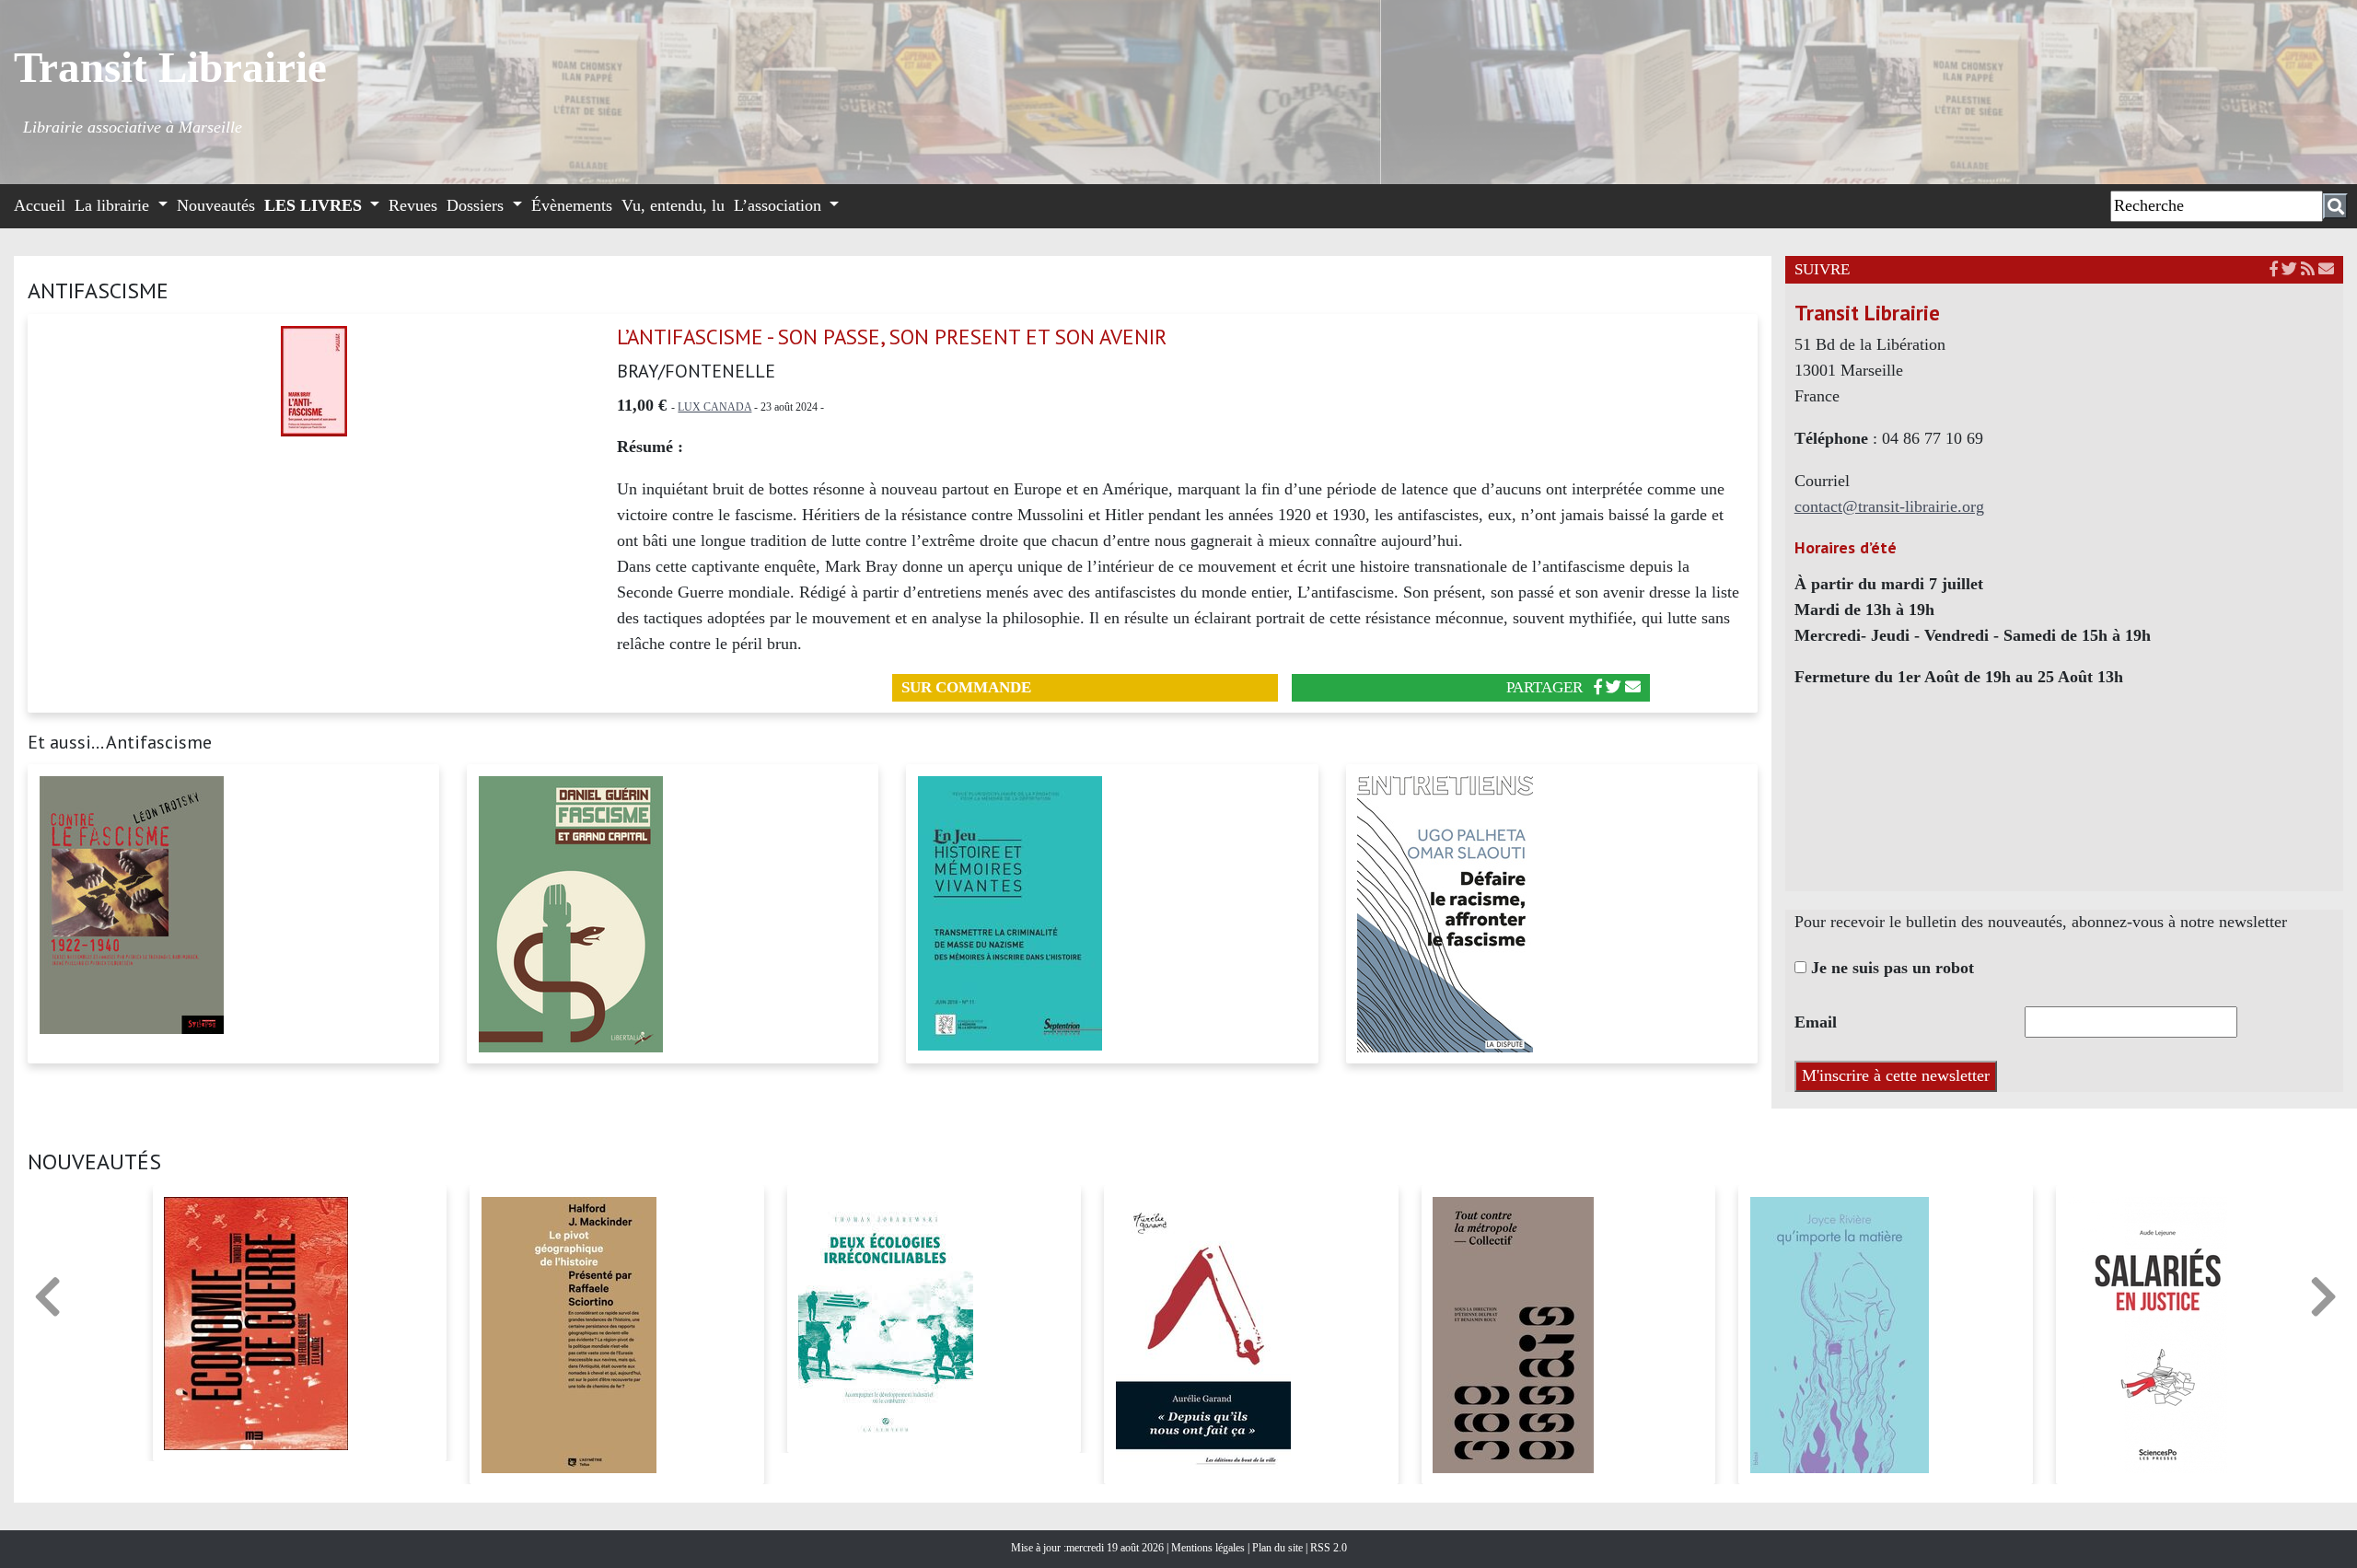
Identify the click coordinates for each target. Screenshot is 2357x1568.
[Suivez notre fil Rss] (2308, 269)
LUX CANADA (714, 407)
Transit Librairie (170, 67)
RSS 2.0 (1327, 1548)
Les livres (315, 205)
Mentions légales (1209, 1548)
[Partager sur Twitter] (1614, 687)
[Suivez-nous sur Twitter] (2289, 269)
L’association (780, 205)
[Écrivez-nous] (1633, 687)
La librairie (114, 205)
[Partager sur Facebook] (1598, 687)
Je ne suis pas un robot (1890, 968)
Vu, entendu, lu (673, 205)
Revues (413, 205)
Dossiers (477, 205)
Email (1816, 1022)
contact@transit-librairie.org (1889, 506)
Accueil (40, 205)
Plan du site (1279, 1548)
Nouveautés (216, 205)
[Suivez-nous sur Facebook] (2274, 269)
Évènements (572, 205)
